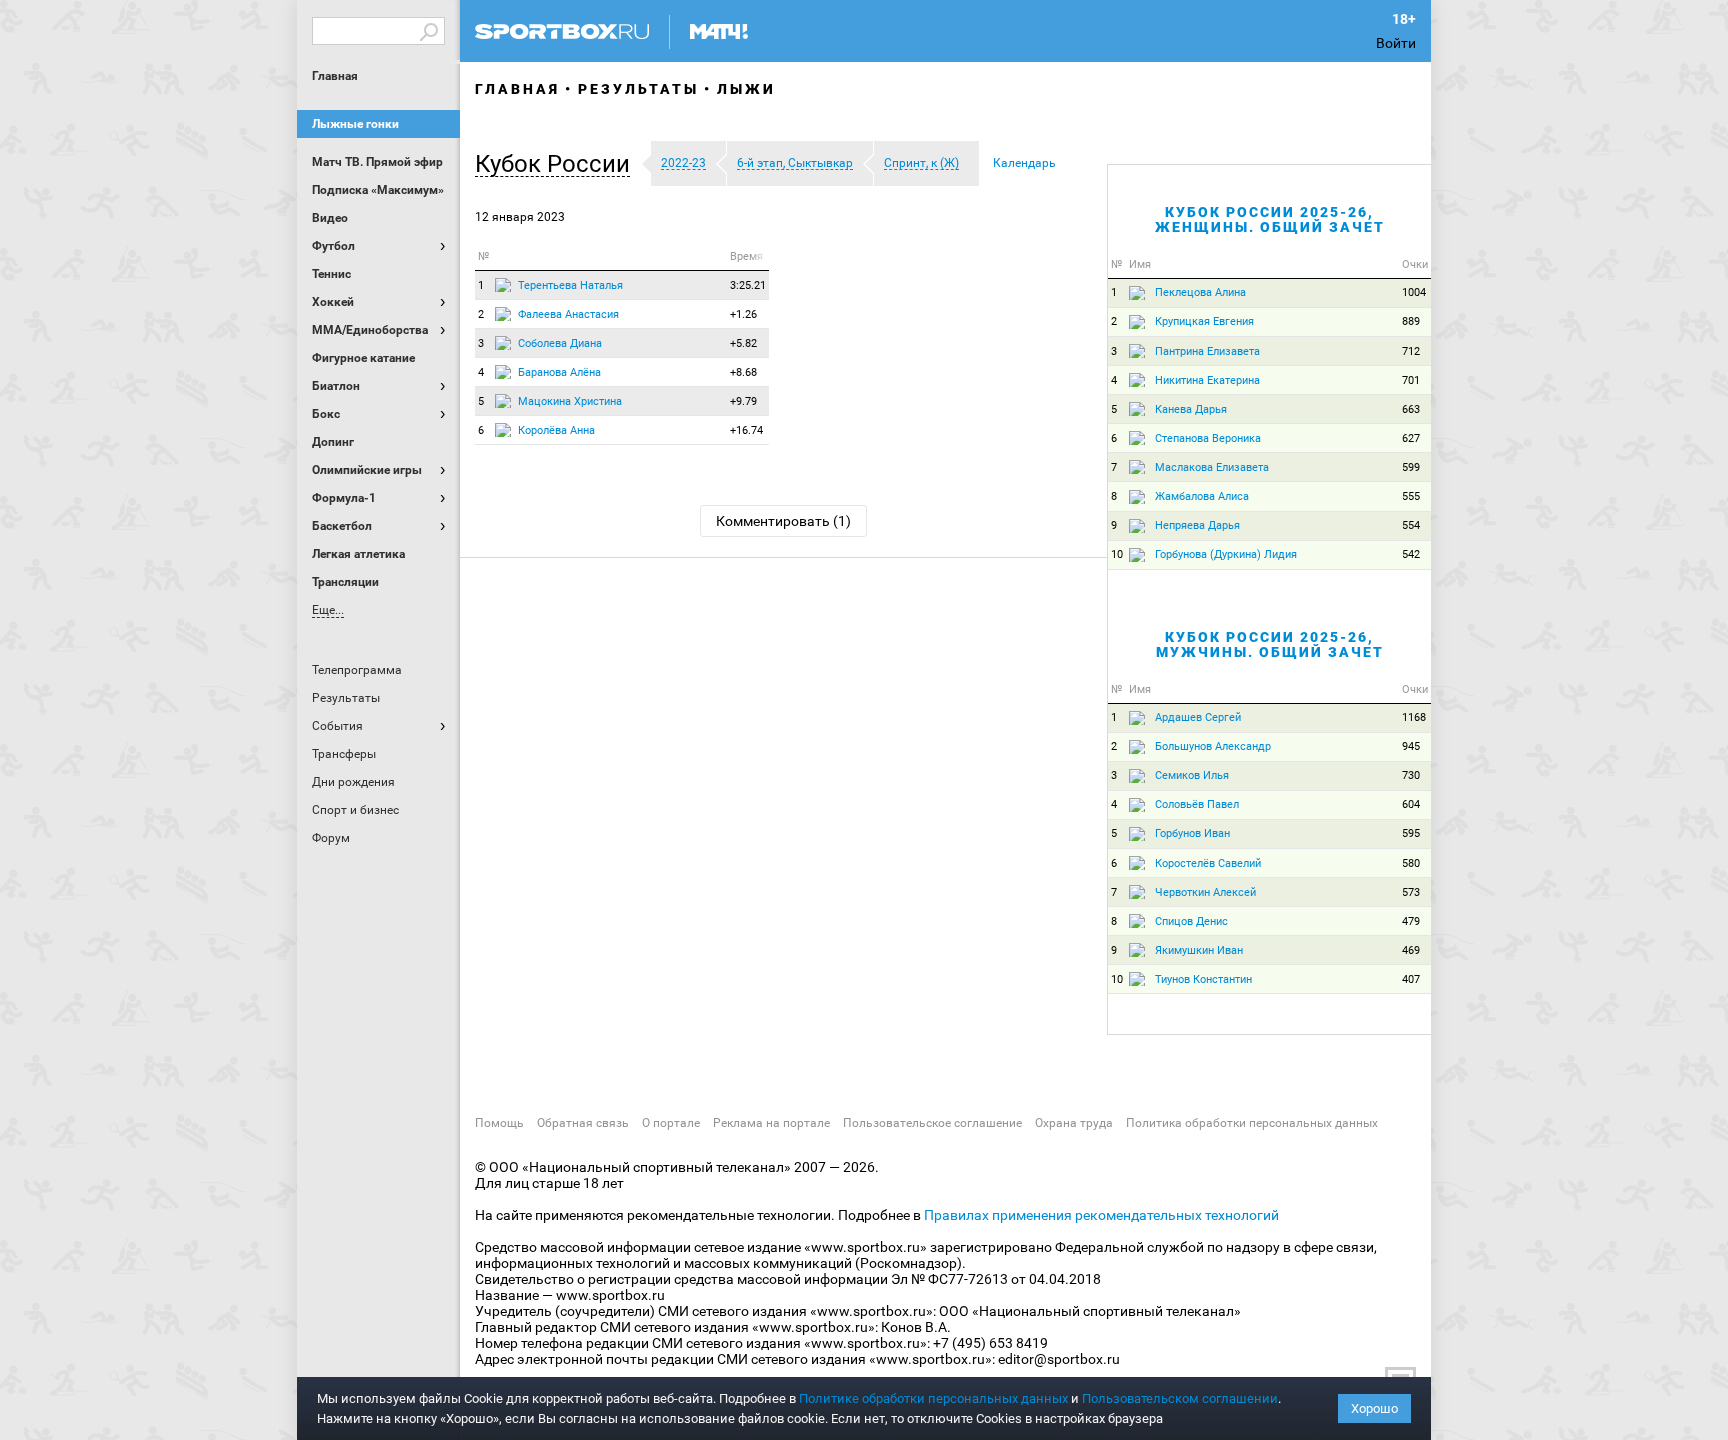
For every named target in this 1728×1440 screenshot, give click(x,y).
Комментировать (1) (783, 521)
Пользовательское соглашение (932, 1123)
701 (1411, 380)
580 (1411, 863)
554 (1411, 525)
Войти (1396, 43)
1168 (1414, 717)
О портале (671, 1123)
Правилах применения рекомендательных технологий (1101, 1215)
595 (1411, 833)
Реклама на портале (771, 1123)
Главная (335, 76)
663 (1411, 409)
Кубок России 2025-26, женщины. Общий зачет (1270, 219)
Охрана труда (1074, 1123)
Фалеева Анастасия (568, 314)
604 (1411, 804)
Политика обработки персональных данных (1252, 1123)
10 (1117, 554)
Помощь (499, 1123)
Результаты (638, 89)
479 (1411, 921)
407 (1411, 979)
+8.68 (743, 372)
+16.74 (746, 430)
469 (1411, 950)
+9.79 (743, 401)
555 (1411, 496)
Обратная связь (583, 1123)
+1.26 (743, 314)
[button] (557, 164)
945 (1411, 746)
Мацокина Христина (570, 401)
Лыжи (746, 89)
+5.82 (743, 343)
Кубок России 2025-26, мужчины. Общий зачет (1270, 644)
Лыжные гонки (355, 124)
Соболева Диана (560, 343)
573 (1411, 892)
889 (1411, 321)
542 (1411, 554)
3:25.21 (748, 285)
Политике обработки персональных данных (933, 1398)
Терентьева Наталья (570, 285)
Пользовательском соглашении (1180, 1398)
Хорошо (1374, 1408)
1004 (1414, 292)
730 (1411, 775)
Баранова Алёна (559, 372)
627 (1411, 438)
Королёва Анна (556, 430)
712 (1411, 351)
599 (1411, 467)
